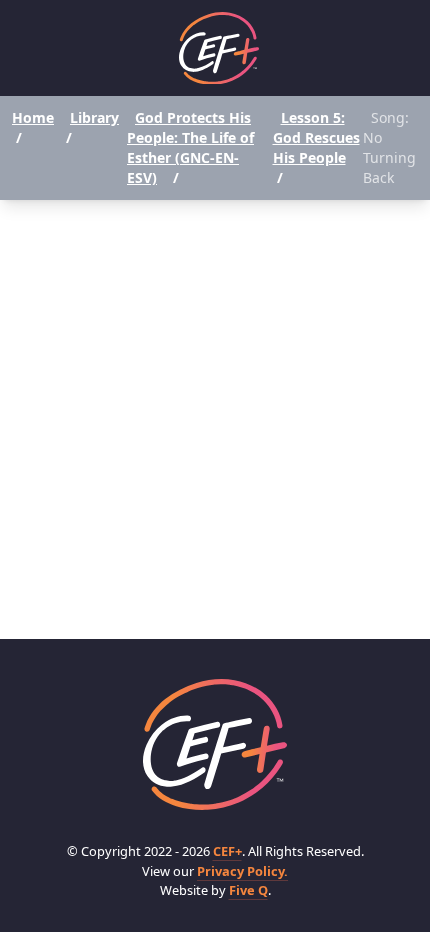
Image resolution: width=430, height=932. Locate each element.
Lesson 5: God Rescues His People (316, 137)
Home (33, 117)
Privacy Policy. (242, 871)
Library (94, 117)
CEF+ (227, 851)
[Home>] (215, 744)
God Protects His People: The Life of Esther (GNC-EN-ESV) (190, 147)
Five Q (248, 890)
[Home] (219, 48)
